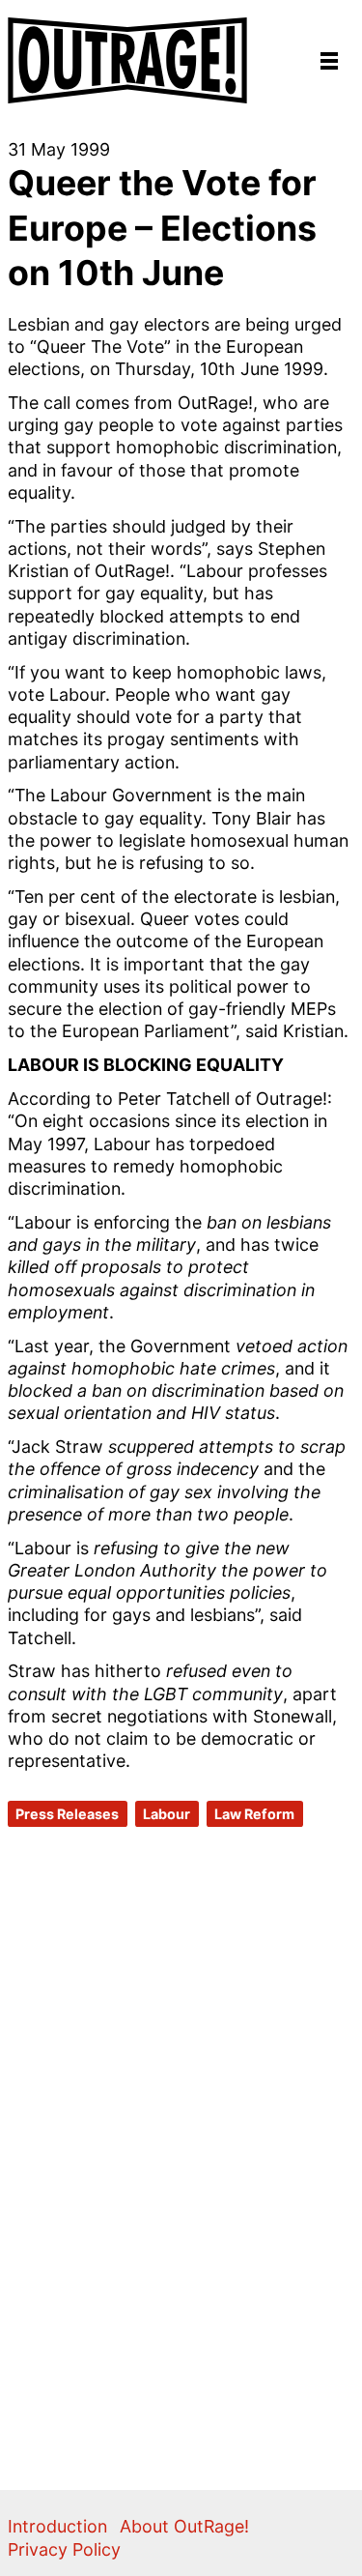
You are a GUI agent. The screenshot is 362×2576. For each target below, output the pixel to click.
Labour (167, 1814)
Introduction (57, 2526)
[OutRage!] (128, 52)
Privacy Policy (64, 2549)
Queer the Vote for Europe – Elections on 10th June (162, 228)
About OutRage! (184, 2526)
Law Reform (254, 1814)
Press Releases (67, 1814)
